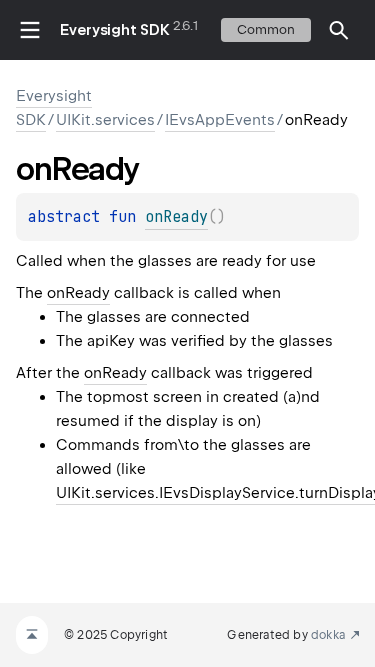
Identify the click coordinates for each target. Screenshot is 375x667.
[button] (339, 30)
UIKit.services (105, 120)
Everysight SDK (115, 30)
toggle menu (30, 30)
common (266, 29)
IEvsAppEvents (220, 120)
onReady (78, 293)
